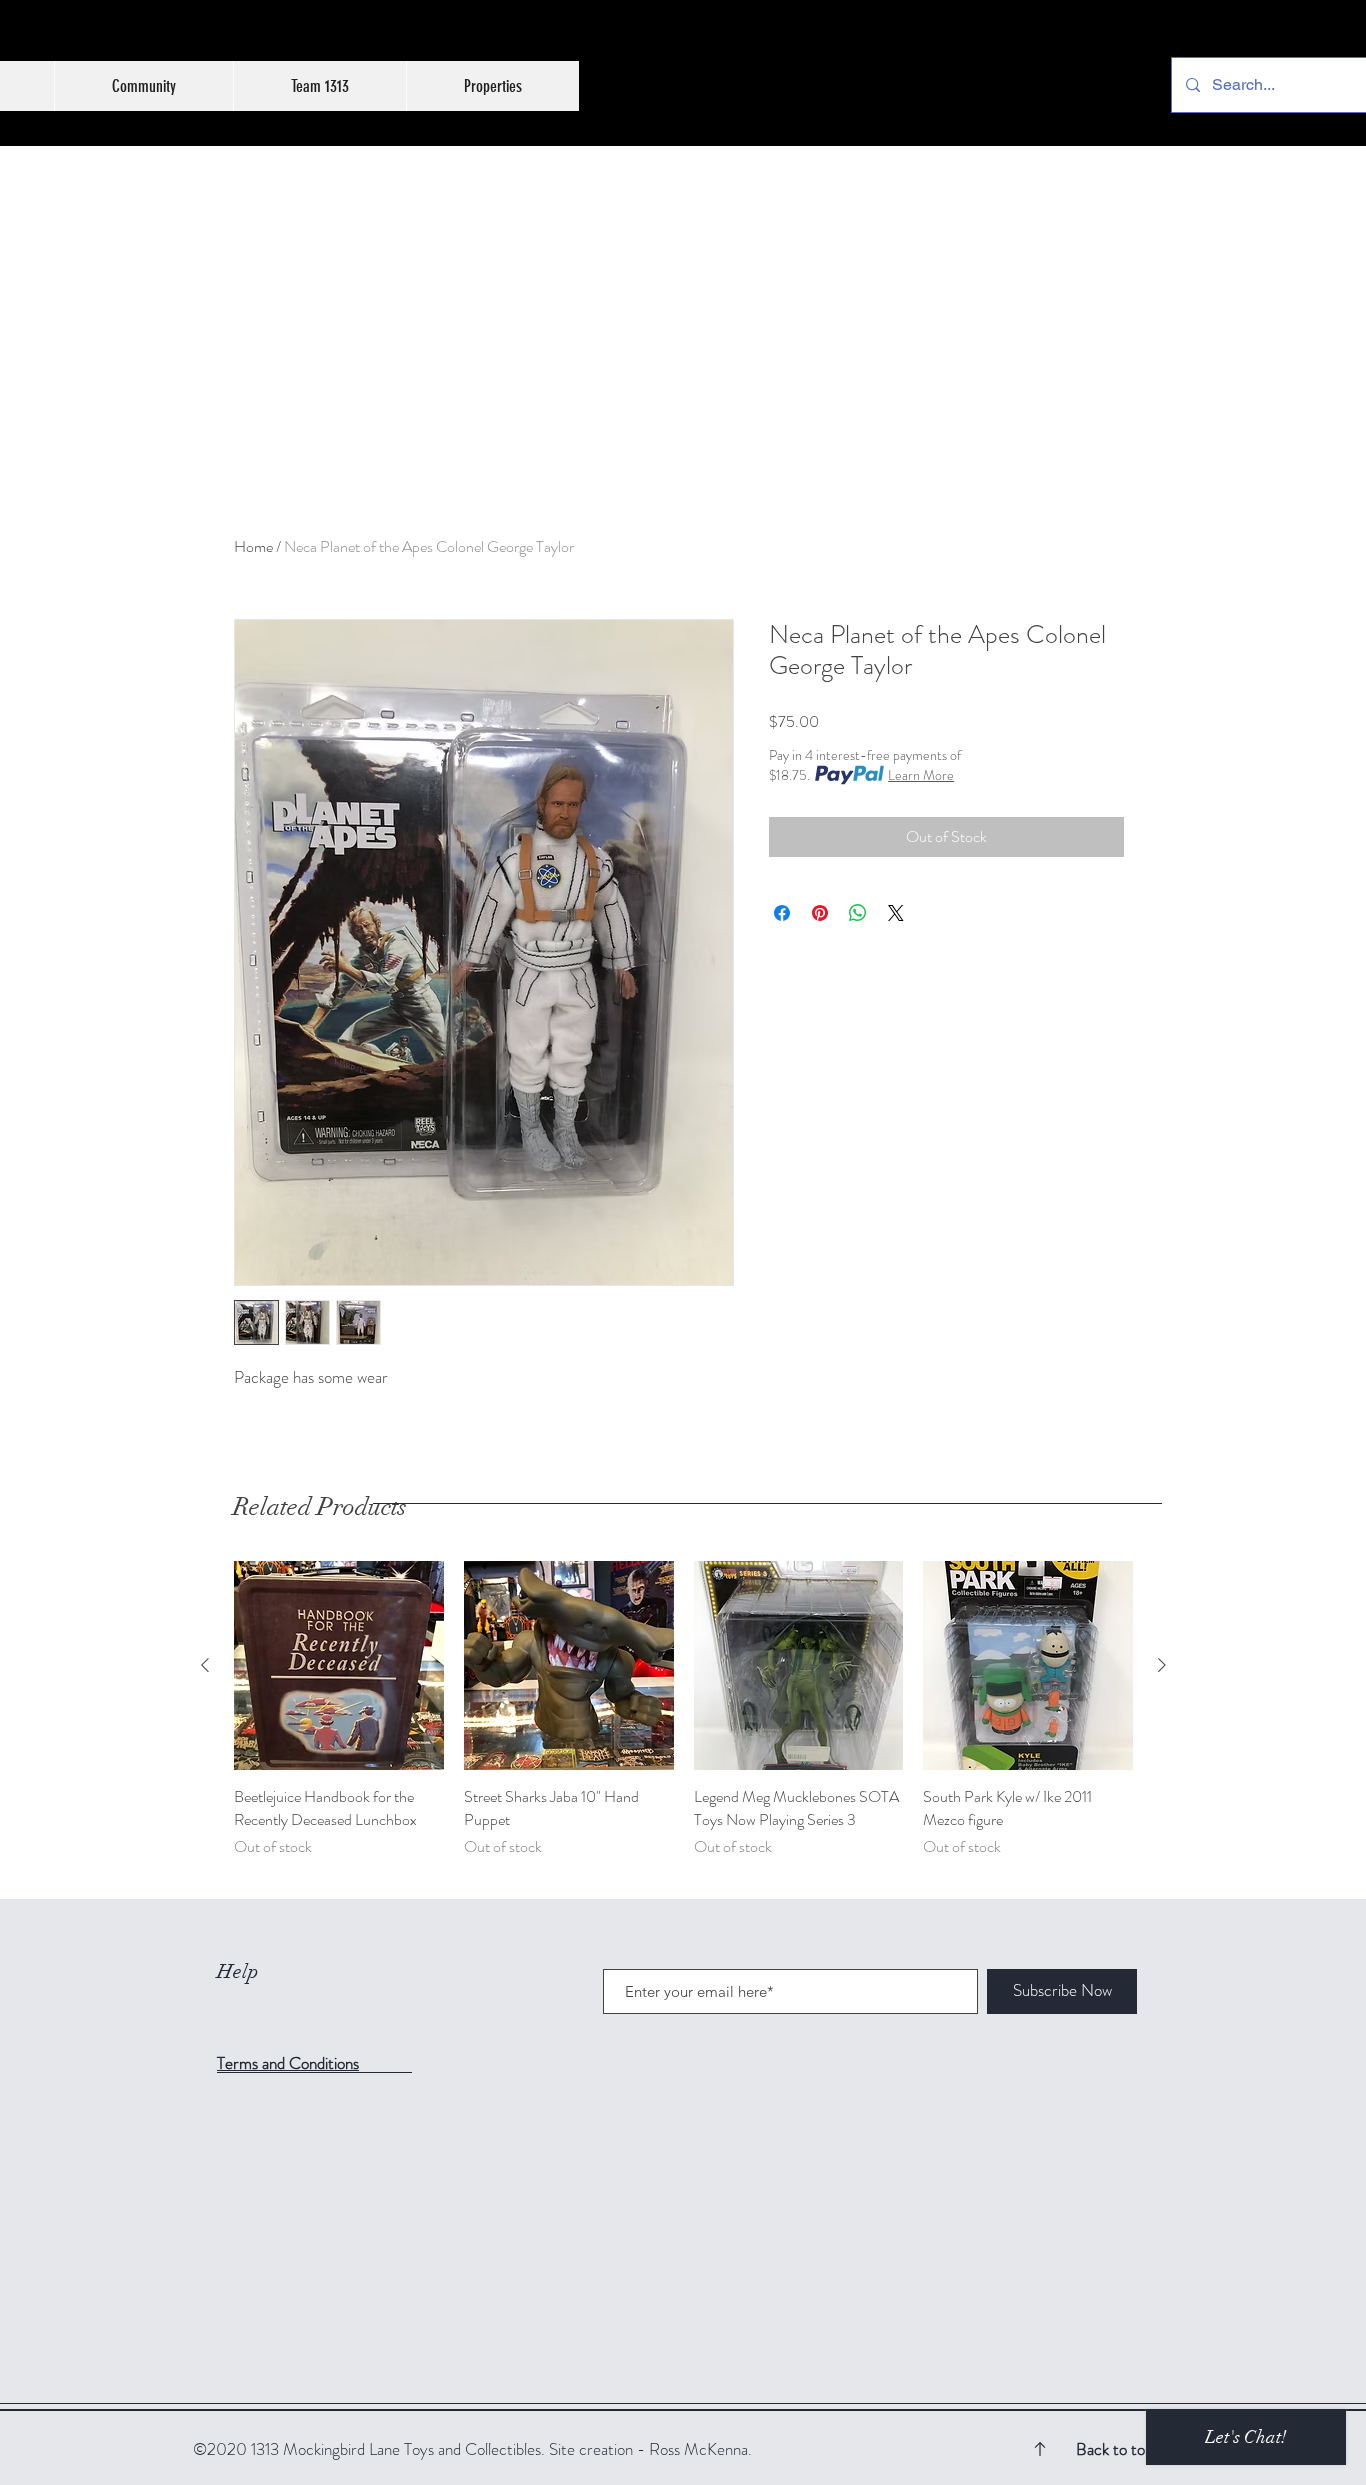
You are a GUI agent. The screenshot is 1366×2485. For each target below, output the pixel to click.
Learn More (921, 775)
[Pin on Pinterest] (820, 913)
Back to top (1114, 2449)
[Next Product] (1162, 1665)
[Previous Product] (205, 1665)
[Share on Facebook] (782, 913)
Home (253, 546)
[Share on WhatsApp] (858, 913)
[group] (683, 1721)
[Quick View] (339, 1666)
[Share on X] (896, 913)
